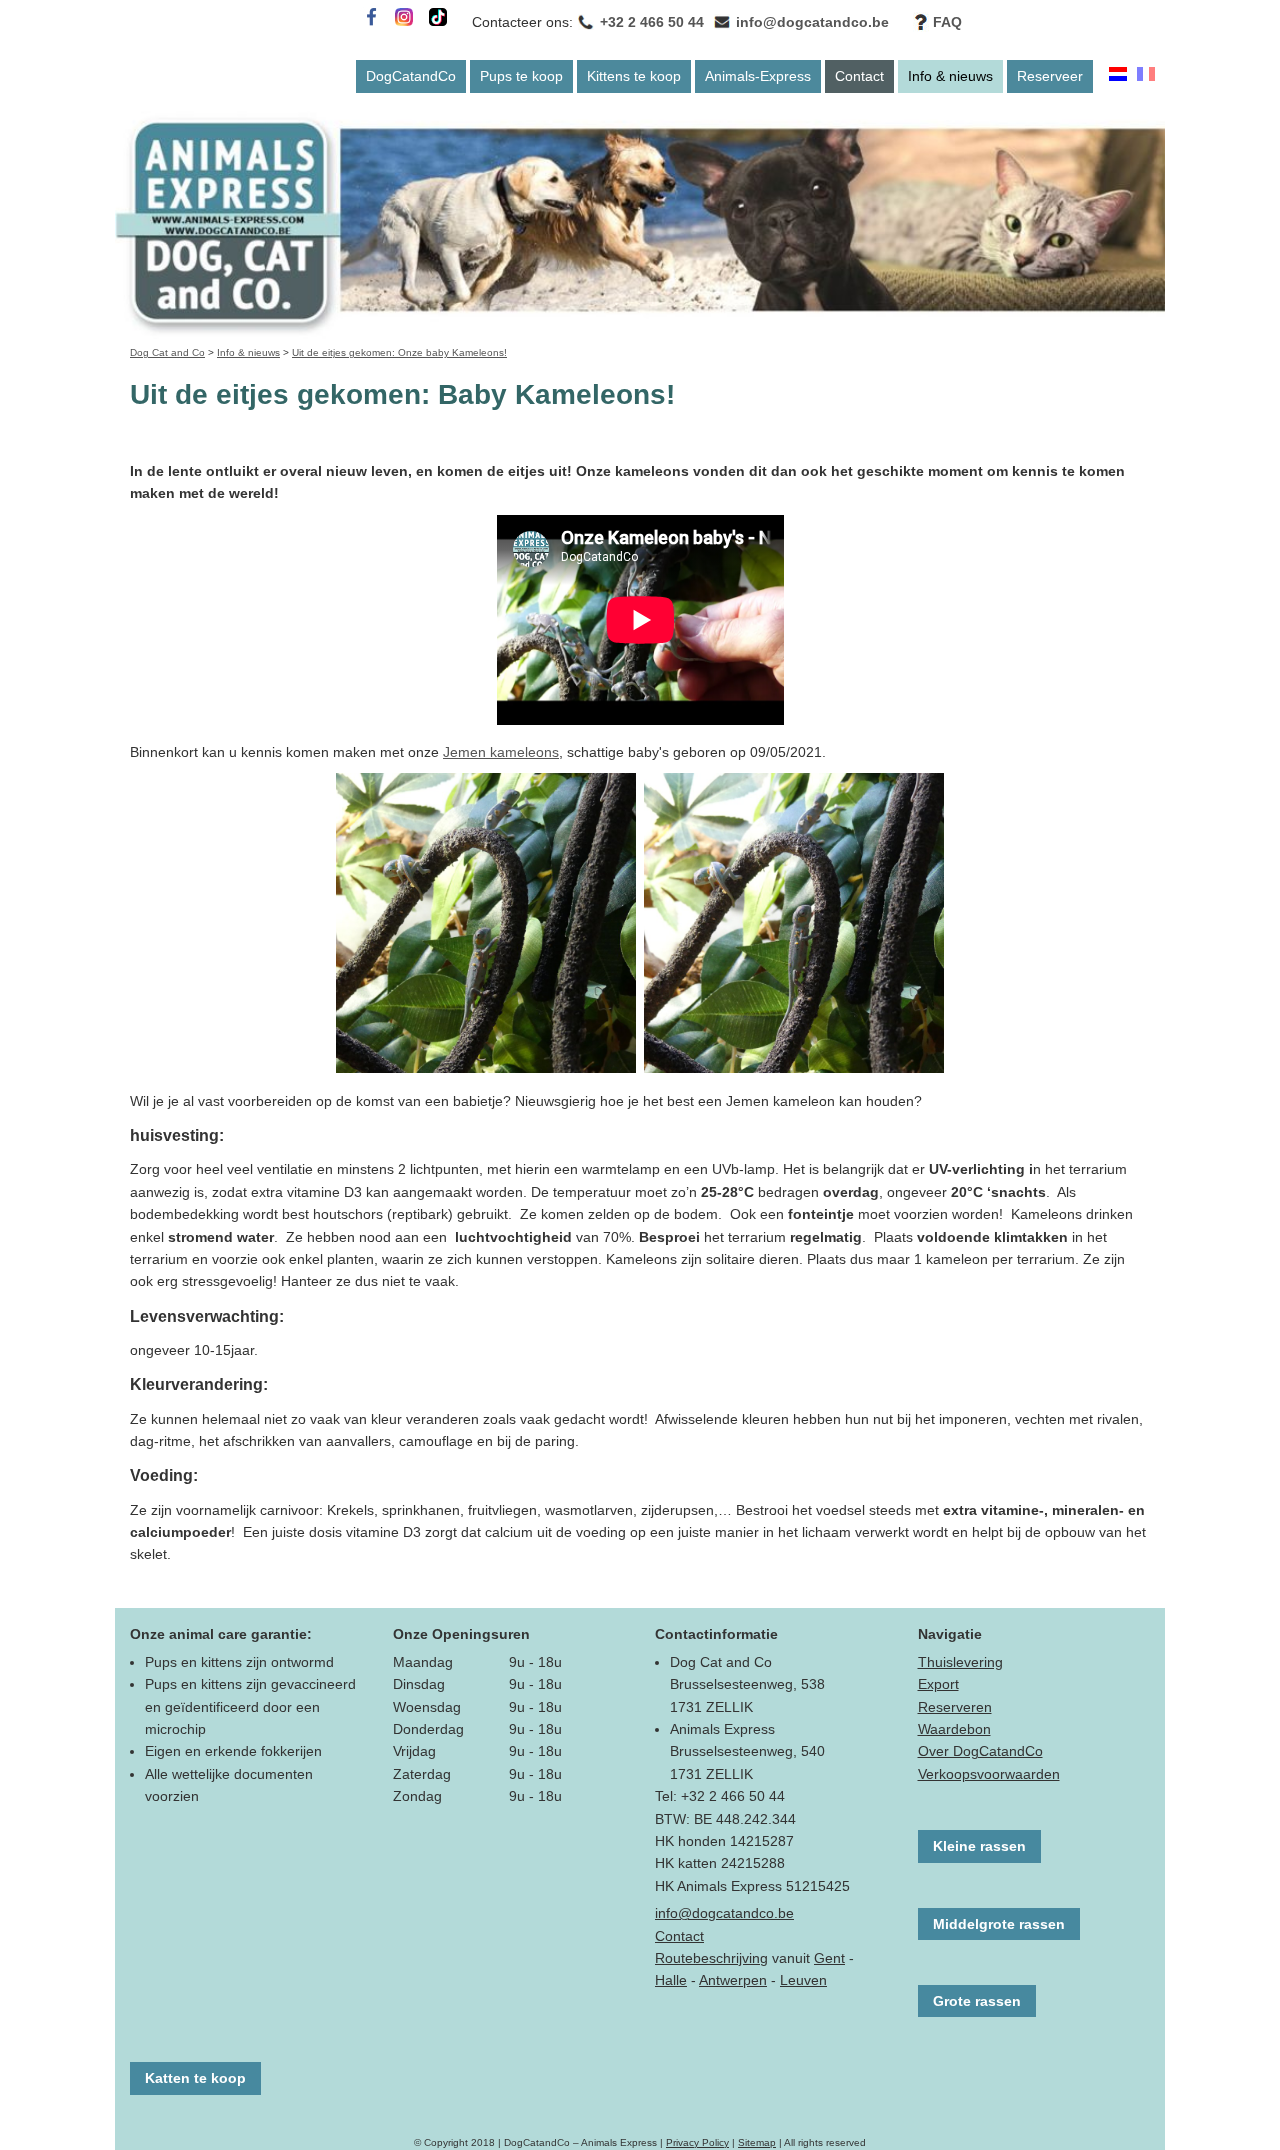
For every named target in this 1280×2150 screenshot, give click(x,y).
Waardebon (954, 1729)
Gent (829, 1958)
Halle (671, 1980)
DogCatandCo (411, 76)
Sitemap (757, 2142)
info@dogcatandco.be (812, 22)
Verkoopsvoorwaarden (989, 1774)
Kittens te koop (634, 76)
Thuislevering (960, 1662)
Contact (859, 76)
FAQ (947, 22)
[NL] (1118, 76)
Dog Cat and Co (167, 352)
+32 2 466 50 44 (652, 22)
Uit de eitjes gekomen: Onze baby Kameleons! (399, 352)
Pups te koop (521, 76)
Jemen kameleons (501, 752)
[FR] (1146, 76)
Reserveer (1050, 76)
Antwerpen (733, 1980)
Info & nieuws (950, 76)
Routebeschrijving (711, 1958)
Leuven (803, 1980)
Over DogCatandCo (980, 1751)
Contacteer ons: (522, 22)
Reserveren (955, 1707)
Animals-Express (758, 76)
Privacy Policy (697, 2142)
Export (938, 1684)
